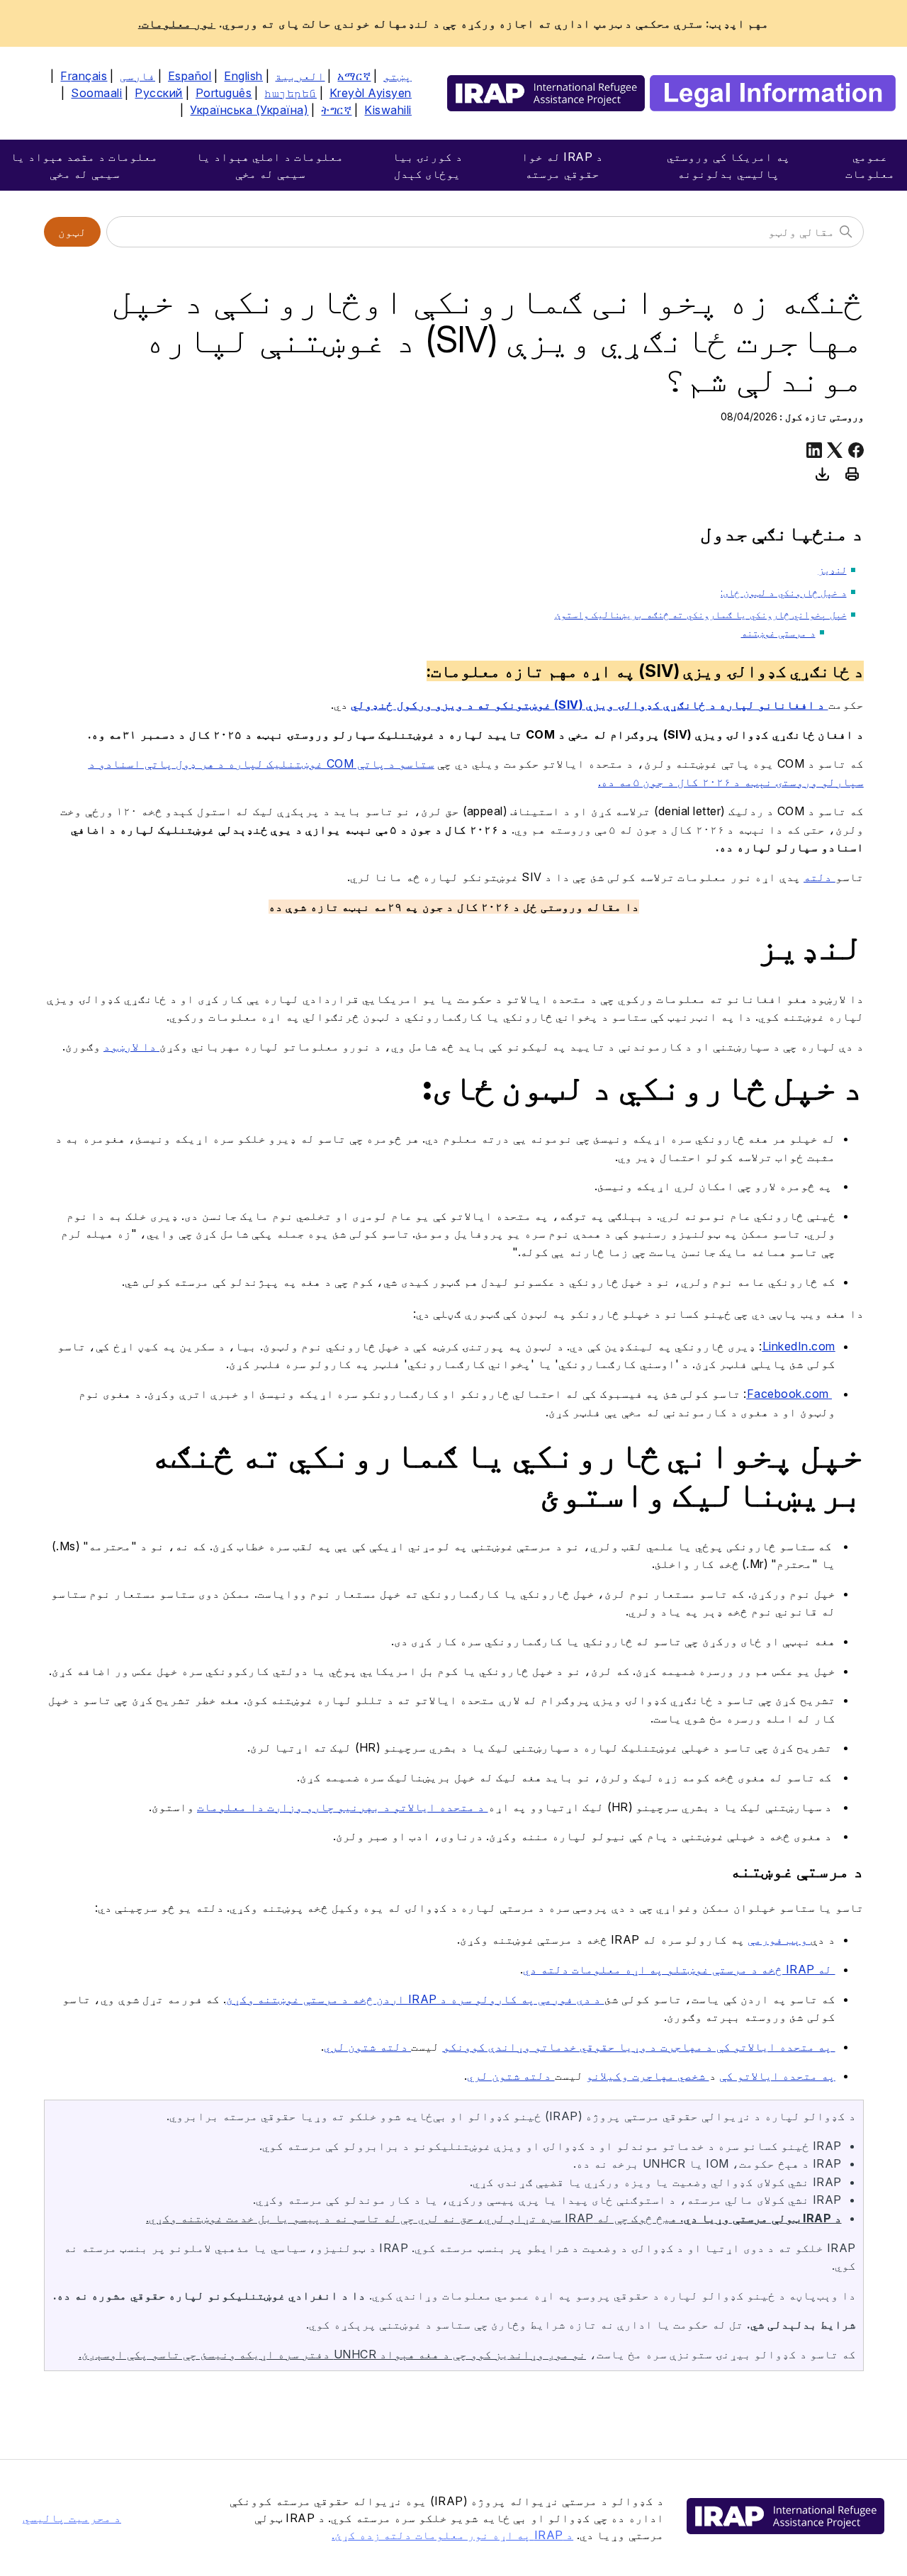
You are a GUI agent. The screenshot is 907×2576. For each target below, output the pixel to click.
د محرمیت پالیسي (72, 2518)
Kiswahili (388, 110)
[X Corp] (835, 450)
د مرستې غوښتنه (778, 633)
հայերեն (291, 93)
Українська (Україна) (249, 110)
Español (190, 76)
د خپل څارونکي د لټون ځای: (784, 592)
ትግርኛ (336, 110)
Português (224, 93)
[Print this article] (852, 474)
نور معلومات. (177, 23)
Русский (159, 93)
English (243, 76)
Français (84, 76)
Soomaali (96, 93)
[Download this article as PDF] (823, 474)
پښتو (398, 76)
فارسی (137, 76)
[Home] (671, 93)
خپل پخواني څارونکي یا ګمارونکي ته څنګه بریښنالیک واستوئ (701, 614)
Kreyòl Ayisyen (371, 93)
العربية (300, 76)
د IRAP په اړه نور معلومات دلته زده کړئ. (452, 2535)
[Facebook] (856, 450)
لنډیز (833, 570)
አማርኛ (354, 76)
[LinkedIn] (814, 450)
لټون (72, 232)
